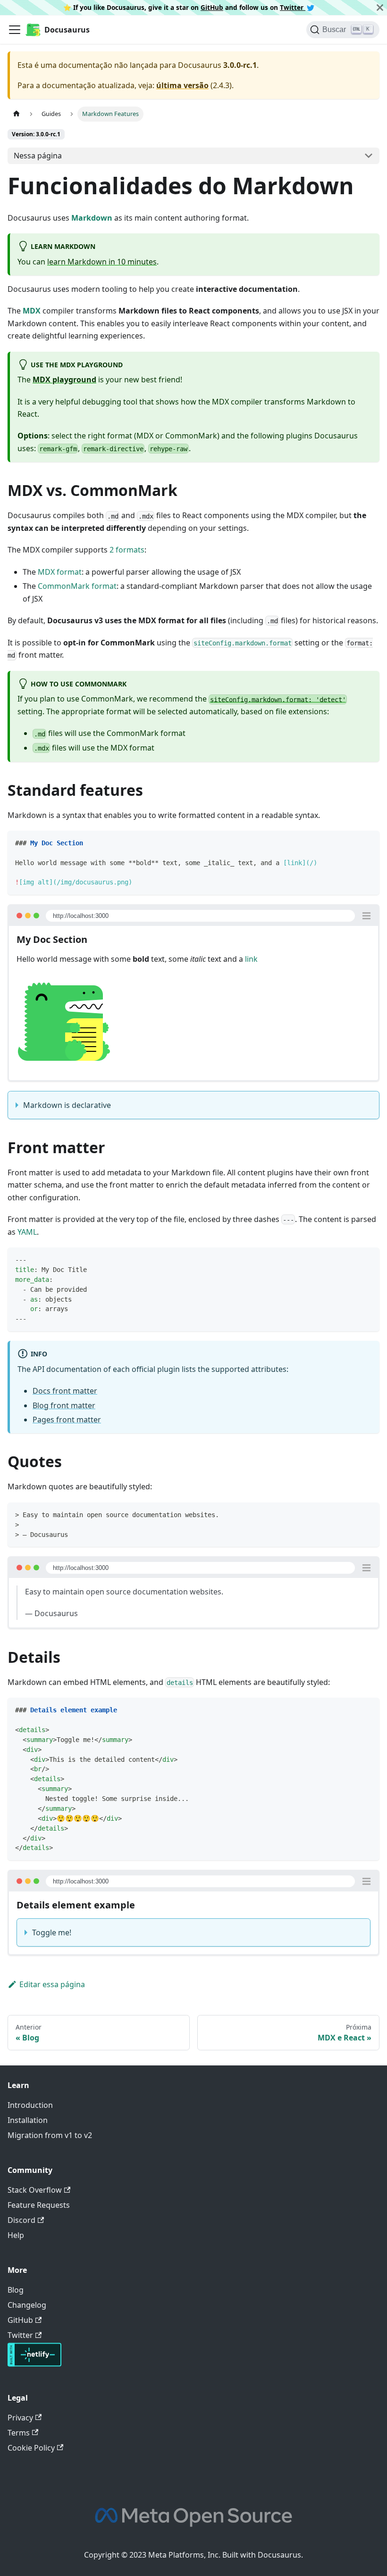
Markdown (92, 218)
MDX (32, 311)
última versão (182, 85)
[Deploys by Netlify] (34, 2364)
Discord (21, 2220)
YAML (27, 1232)
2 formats (127, 550)
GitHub (212, 7)
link (251, 959)
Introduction (30, 2105)
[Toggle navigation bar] (15, 30)
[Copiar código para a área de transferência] (368, 842)
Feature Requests (39, 2205)
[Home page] (17, 114)
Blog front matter (64, 1405)
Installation (28, 2120)
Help (16, 2235)
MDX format (60, 572)
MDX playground (64, 380)
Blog (16, 2290)
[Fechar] (380, 8)
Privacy (20, 2418)
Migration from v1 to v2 (50, 2135)
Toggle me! (52, 1932)
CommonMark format (77, 586)
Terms (19, 2433)
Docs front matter (65, 1391)
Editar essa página (52, 1984)
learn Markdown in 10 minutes (102, 262)
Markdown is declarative (67, 1105)
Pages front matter (67, 1420)
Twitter (293, 7)
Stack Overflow (35, 2190)
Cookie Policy (31, 2448)
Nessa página (38, 156)
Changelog (27, 2305)
